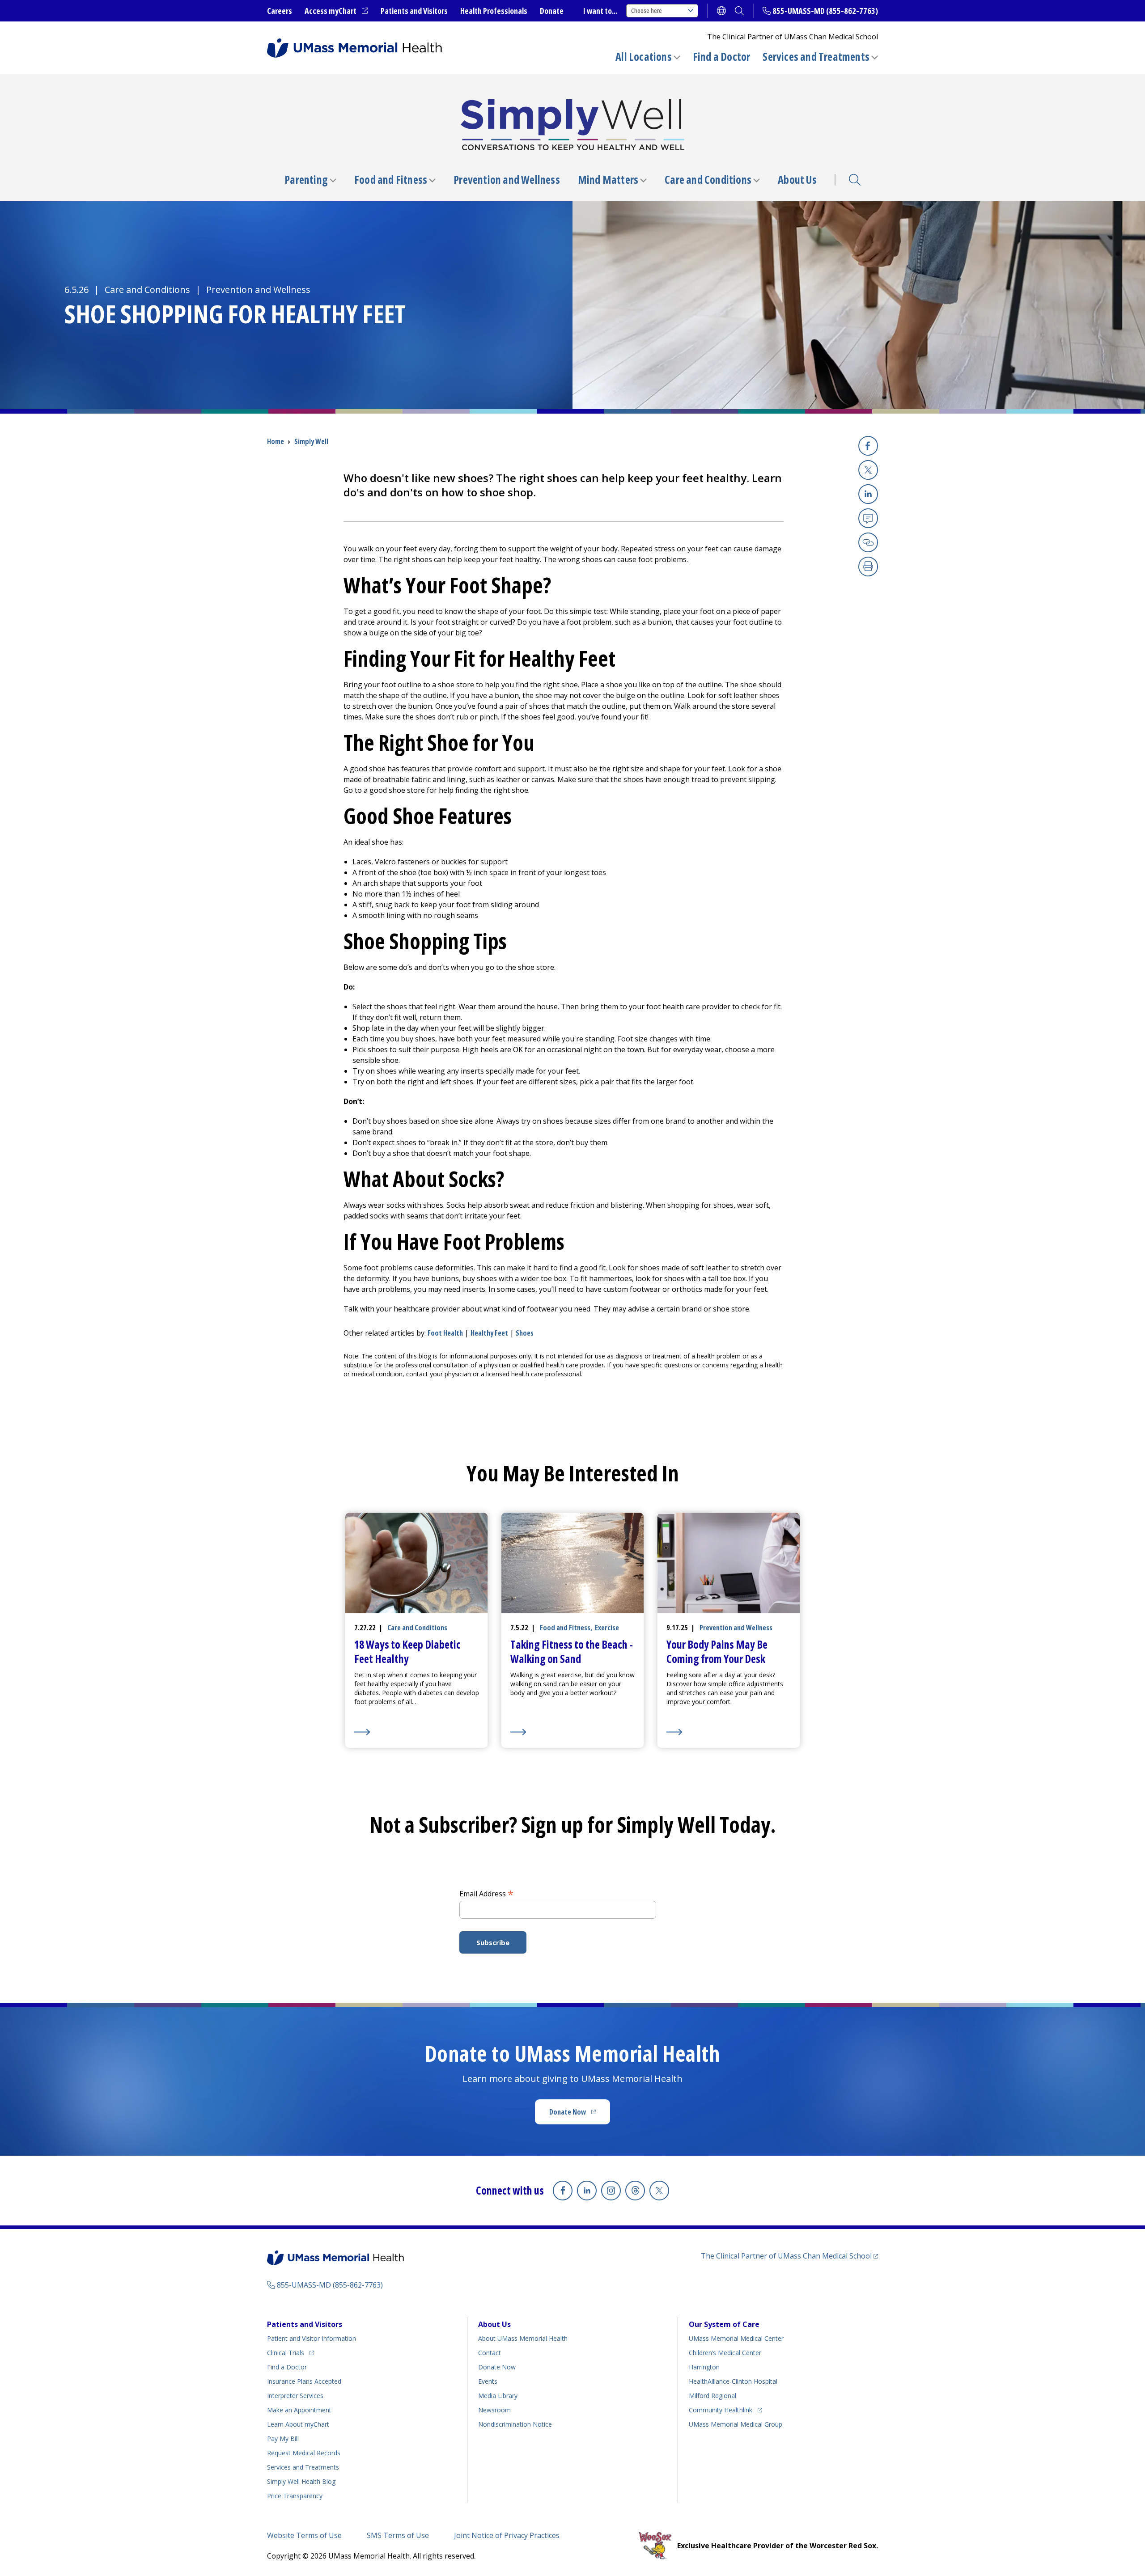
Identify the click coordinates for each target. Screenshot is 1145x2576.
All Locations (644, 57)
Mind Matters (608, 180)
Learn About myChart (298, 2424)
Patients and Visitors (414, 11)
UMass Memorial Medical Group (736, 2424)
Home (276, 441)
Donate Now (580, 2115)
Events (488, 2381)
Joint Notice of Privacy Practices (507, 2535)
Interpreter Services (295, 2396)
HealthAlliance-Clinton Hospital (733, 2381)
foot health (445, 1333)
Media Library (498, 2396)
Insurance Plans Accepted (304, 2381)
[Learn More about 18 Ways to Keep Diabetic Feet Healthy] (417, 1732)
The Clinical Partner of (789, 2256)
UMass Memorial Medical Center (736, 2338)
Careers (280, 11)
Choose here (647, 11)
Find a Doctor (722, 57)
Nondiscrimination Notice (515, 2424)
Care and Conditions (708, 180)
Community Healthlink (721, 2410)
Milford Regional (712, 2396)
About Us (797, 180)
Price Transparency (295, 2496)
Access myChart (336, 11)
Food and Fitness (391, 180)
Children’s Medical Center (725, 2353)
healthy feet (489, 1333)
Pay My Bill (283, 2439)
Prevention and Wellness (507, 180)
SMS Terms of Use (398, 2535)
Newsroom (494, 2410)
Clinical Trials (290, 2352)
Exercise (607, 1628)
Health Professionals (494, 11)
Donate (552, 11)
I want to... (600, 11)
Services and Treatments (816, 57)
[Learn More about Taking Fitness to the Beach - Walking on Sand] (573, 1732)
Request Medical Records (304, 2453)
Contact (490, 2353)
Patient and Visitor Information (312, 2338)
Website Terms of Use (304, 2535)
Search (855, 180)
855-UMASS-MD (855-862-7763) (825, 11)
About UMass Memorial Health (523, 2338)
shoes (525, 1333)
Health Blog (301, 2481)
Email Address (486, 1893)
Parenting (306, 180)
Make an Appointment (299, 2410)
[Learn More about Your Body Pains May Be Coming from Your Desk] (729, 1732)
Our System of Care (724, 2324)
